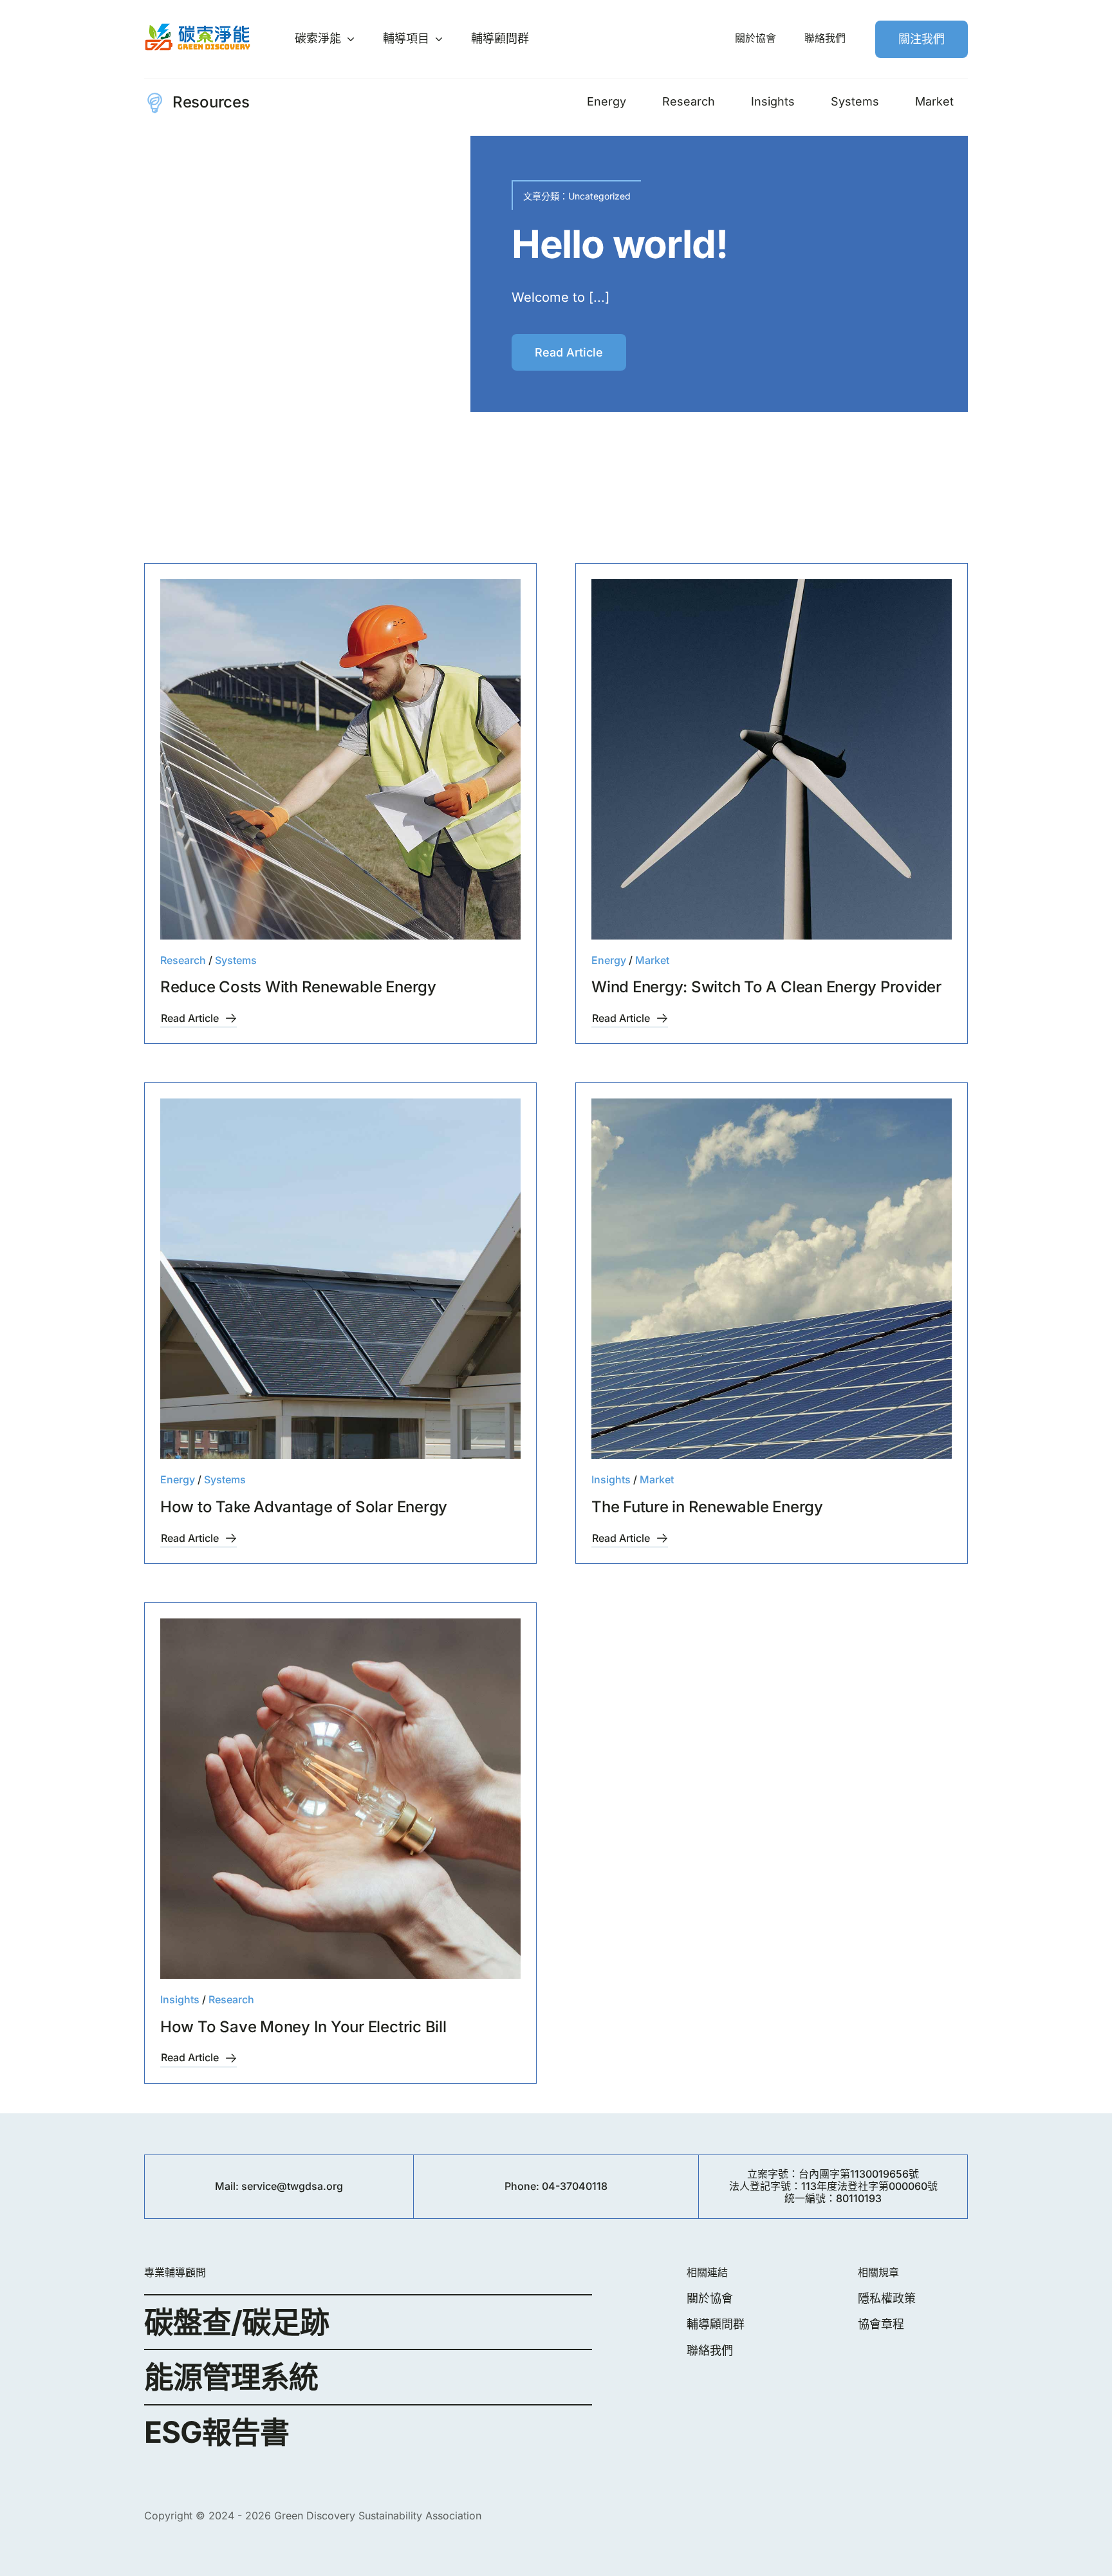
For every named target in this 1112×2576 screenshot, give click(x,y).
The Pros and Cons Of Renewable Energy (708, 284)
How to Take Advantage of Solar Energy (304, 1507)
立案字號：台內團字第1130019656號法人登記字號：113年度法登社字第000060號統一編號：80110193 (833, 2186)
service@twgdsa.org (292, 2186)
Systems (236, 960)
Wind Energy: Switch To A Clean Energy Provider (766, 987)
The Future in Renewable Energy (707, 1507)
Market (652, 960)
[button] (154, 337)
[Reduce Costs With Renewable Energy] (340, 759)
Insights (611, 1479)
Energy (583, 215)
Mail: (228, 2186)
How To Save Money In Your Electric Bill (303, 2027)
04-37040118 (575, 2186)
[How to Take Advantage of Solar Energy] (340, 1279)
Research (622, 215)
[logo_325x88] (198, 28)
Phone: (523, 2186)
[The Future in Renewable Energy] (772, 1279)
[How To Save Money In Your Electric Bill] (340, 1799)
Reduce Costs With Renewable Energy (298, 987)
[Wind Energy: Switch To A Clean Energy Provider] (772, 759)
